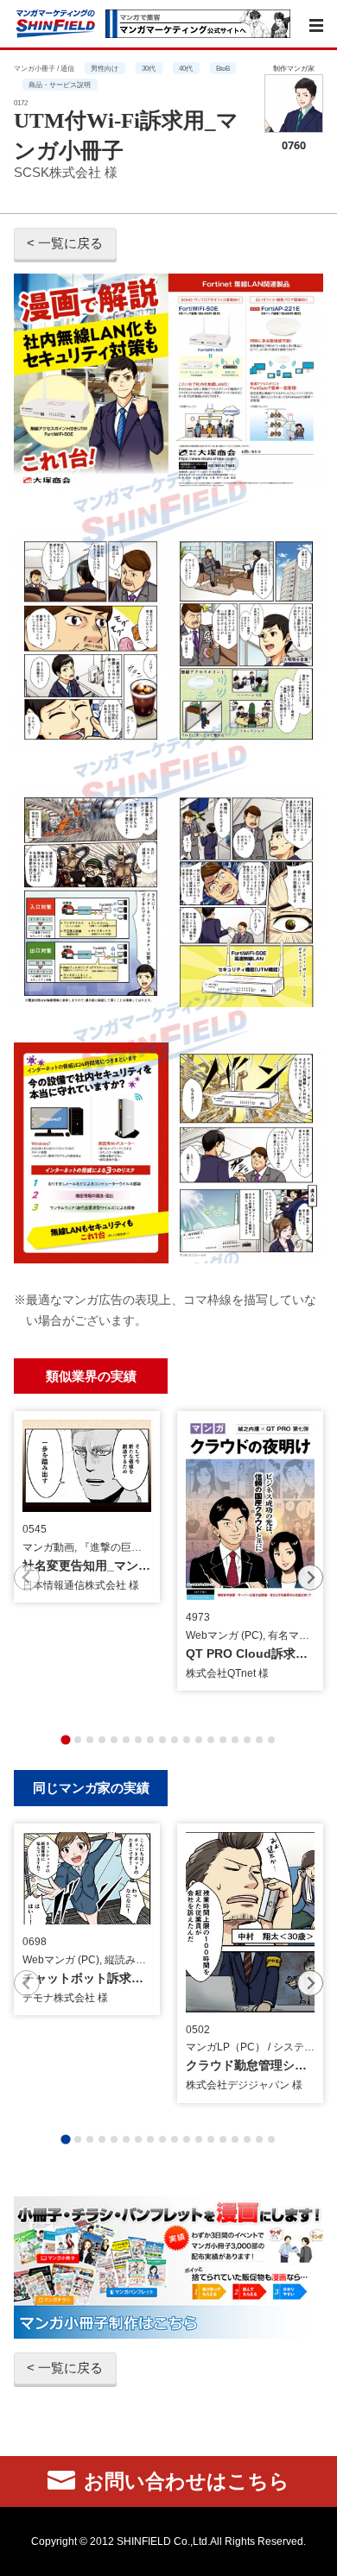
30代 (149, 68)
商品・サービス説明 (60, 85)
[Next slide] (310, 1578)
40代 (186, 68)
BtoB (223, 68)
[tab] (65, 1740)
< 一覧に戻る (65, 243)
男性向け (105, 68)
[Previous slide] (27, 1578)
